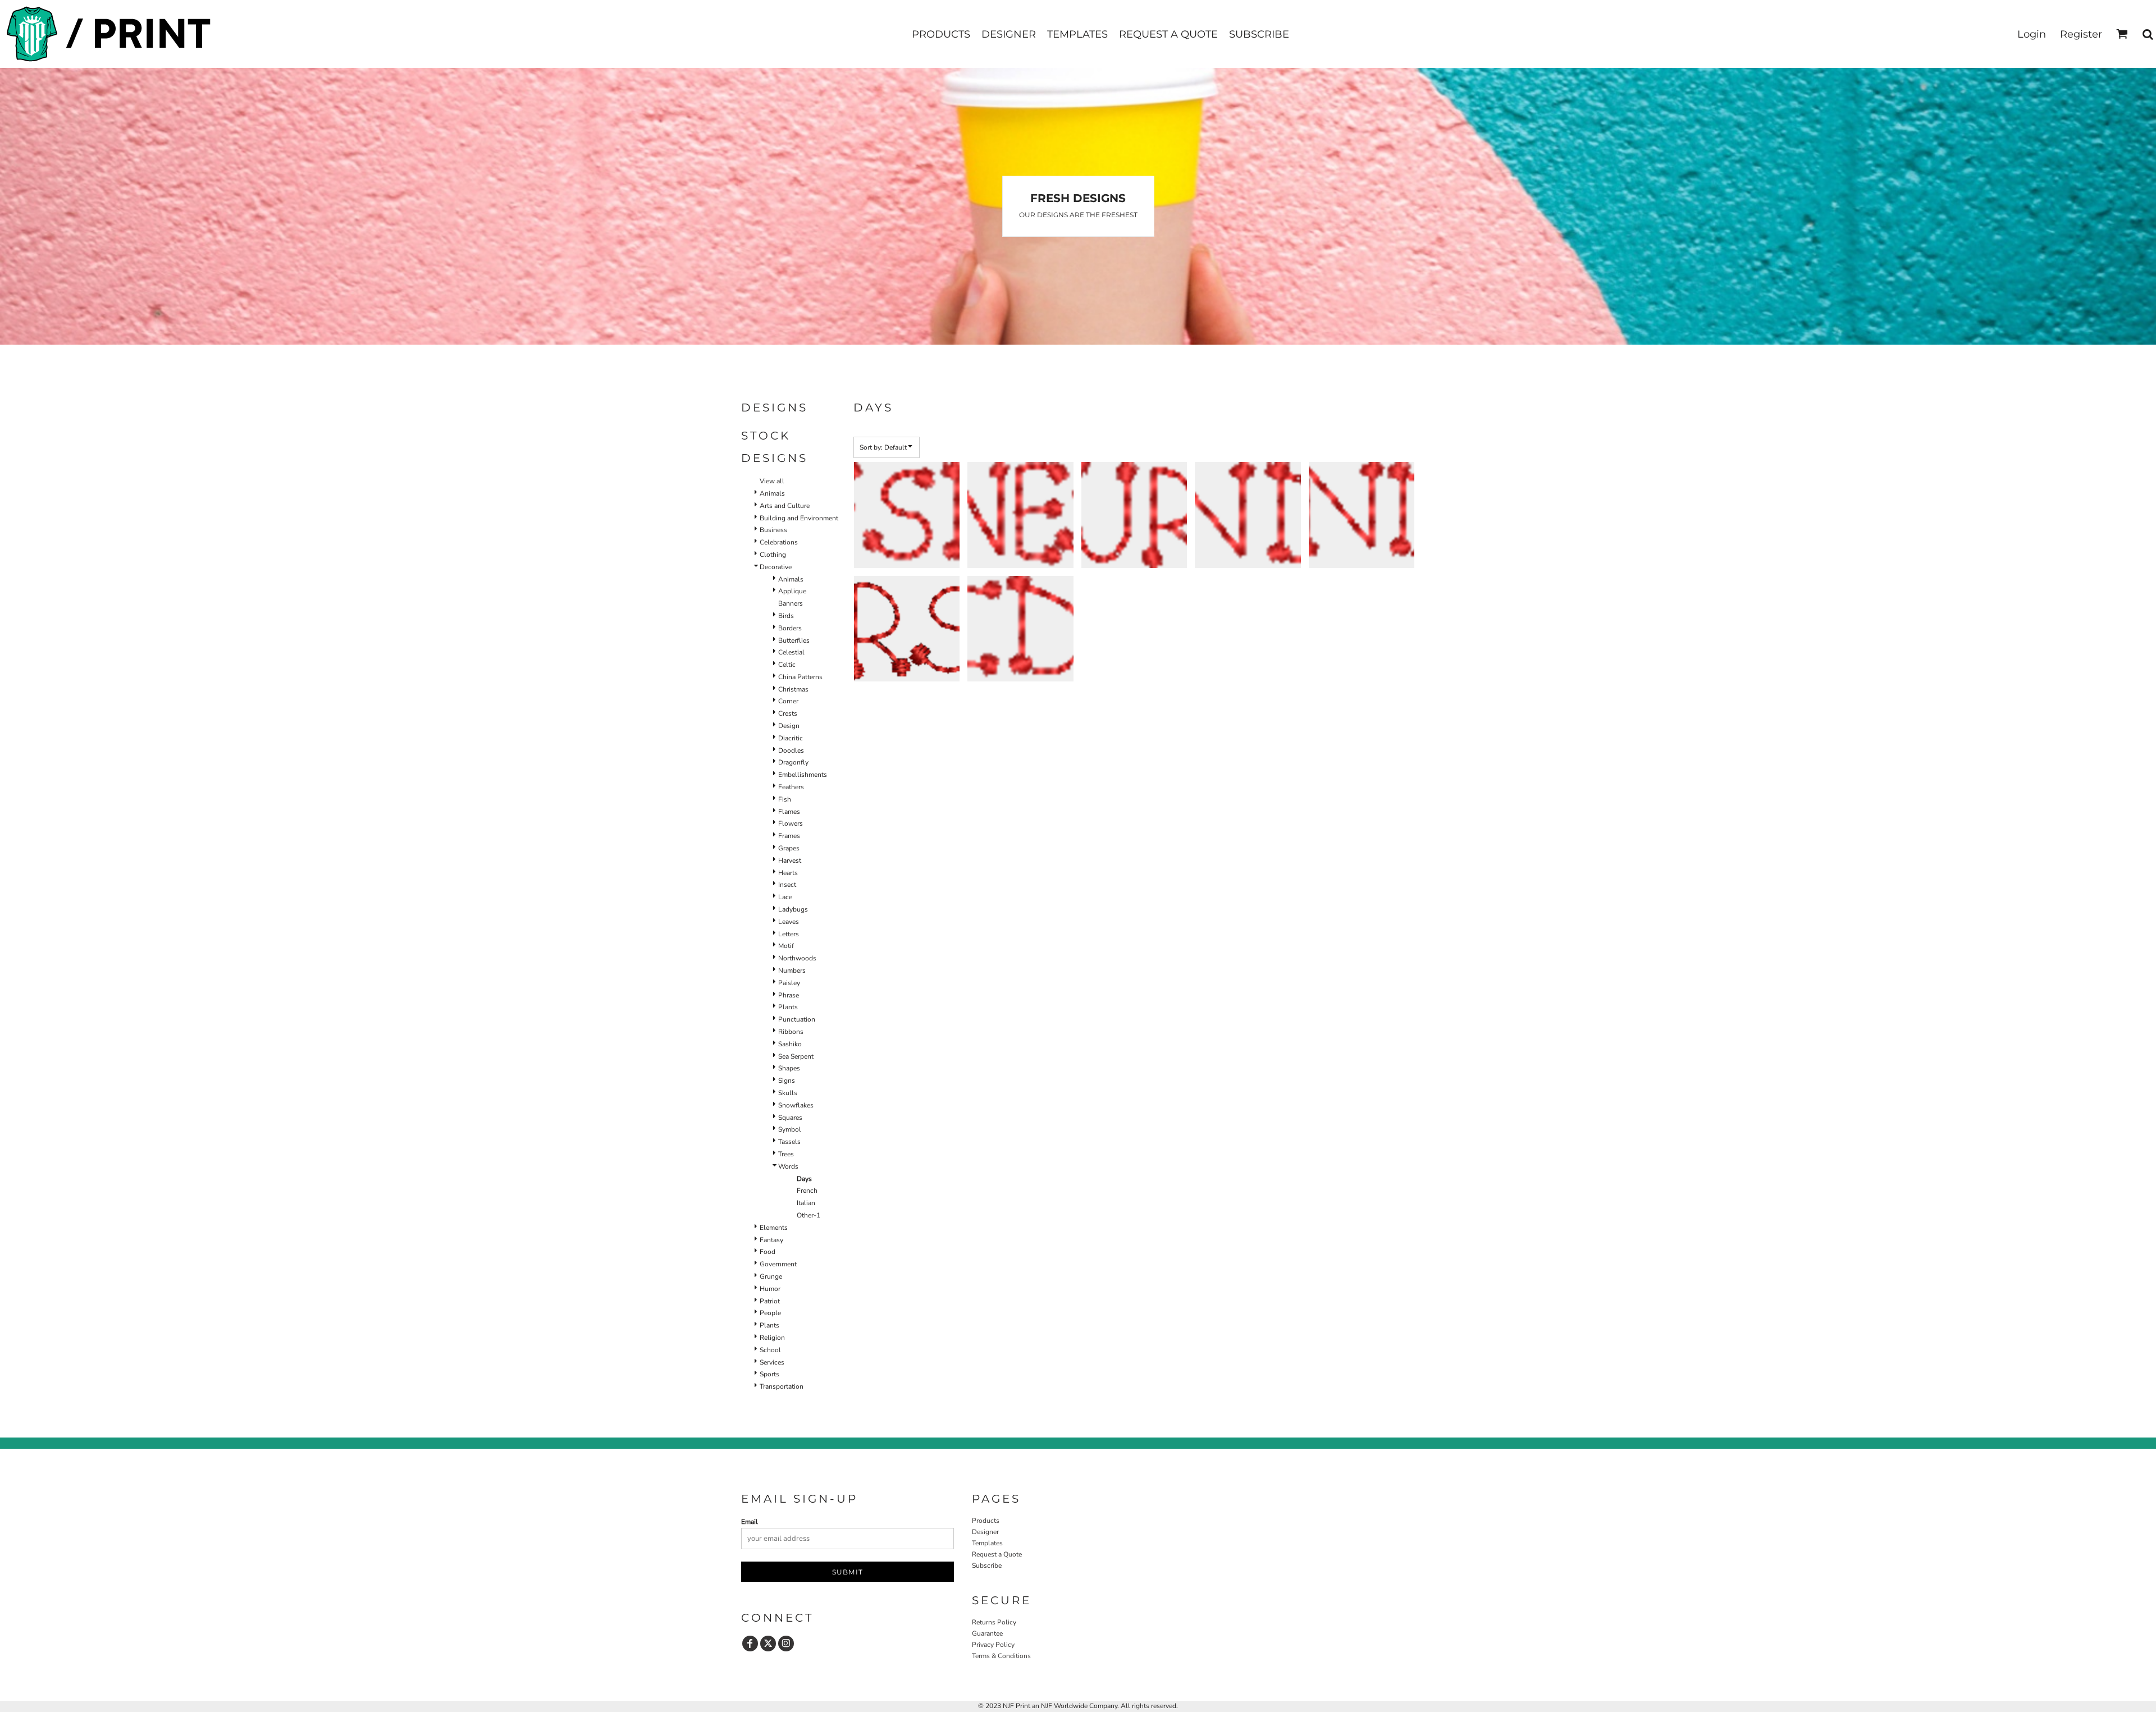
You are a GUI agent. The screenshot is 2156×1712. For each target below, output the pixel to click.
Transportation (782, 1386)
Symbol (790, 1129)
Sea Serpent (796, 1056)
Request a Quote (997, 1554)
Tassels (789, 1142)
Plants (788, 1007)
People (770, 1313)
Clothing (773, 555)
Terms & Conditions (1001, 1656)
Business (773, 530)
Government (778, 1264)
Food (768, 1252)
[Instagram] (786, 1644)
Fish (785, 799)
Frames (789, 836)
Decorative (776, 567)
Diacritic (791, 738)
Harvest (790, 860)
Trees (786, 1154)
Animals (772, 493)
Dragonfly (793, 762)
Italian (806, 1203)
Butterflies (794, 640)
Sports (769, 1374)
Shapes (789, 1068)
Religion (772, 1338)
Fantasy (771, 1240)
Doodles (791, 750)
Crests (788, 713)
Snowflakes (796, 1105)
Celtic (787, 665)
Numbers (792, 971)
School (770, 1350)
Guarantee (987, 1633)
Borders (790, 628)
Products (986, 1521)
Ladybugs (793, 909)
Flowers (791, 823)
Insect (787, 885)
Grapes (789, 848)
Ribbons (791, 1032)
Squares (790, 1118)
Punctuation (797, 1019)
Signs (787, 1081)
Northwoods (797, 958)
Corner (788, 701)
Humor (770, 1289)
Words (788, 1166)
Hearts (788, 873)
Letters (789, 934)
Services (772, 1362)
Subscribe (987, 1565)
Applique (792, 591)
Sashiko (790, 1044)
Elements (774, 1228)
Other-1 (808, 1215)
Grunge (771, 1276)
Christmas (793, 689)
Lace (785, 897)
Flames (789, 812)
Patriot (770, 1301)
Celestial (791, 652)
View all (772, 481)
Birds (786, 616)
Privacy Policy (993, 1645)
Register (2081, 34)
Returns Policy (994, 1622)
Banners (791, 603)
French (807, 1191)
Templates (987, 1543)
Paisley (789, 983)
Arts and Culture (785, 506)
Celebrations (779, 542)
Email (750, 1522)
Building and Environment (799, 518)
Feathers (791, 787)
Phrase (789, 995)
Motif (786, 946)
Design (789, 726)
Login (2032, 34)
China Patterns (800, 677)
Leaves (789, 922)
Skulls (788, 1093)
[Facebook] (750, 1644)
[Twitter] (768, 1644)
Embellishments (803, 775)
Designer (985, 1532)
